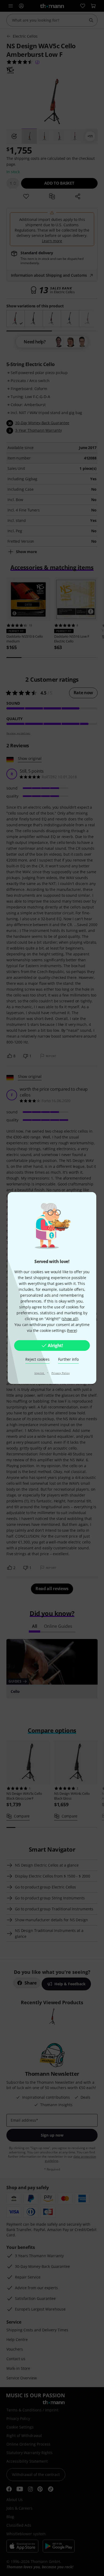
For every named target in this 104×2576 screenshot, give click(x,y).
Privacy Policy (61, 1373)
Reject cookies (37, 1359)
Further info (68, 1359)
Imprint (40, 1373)
